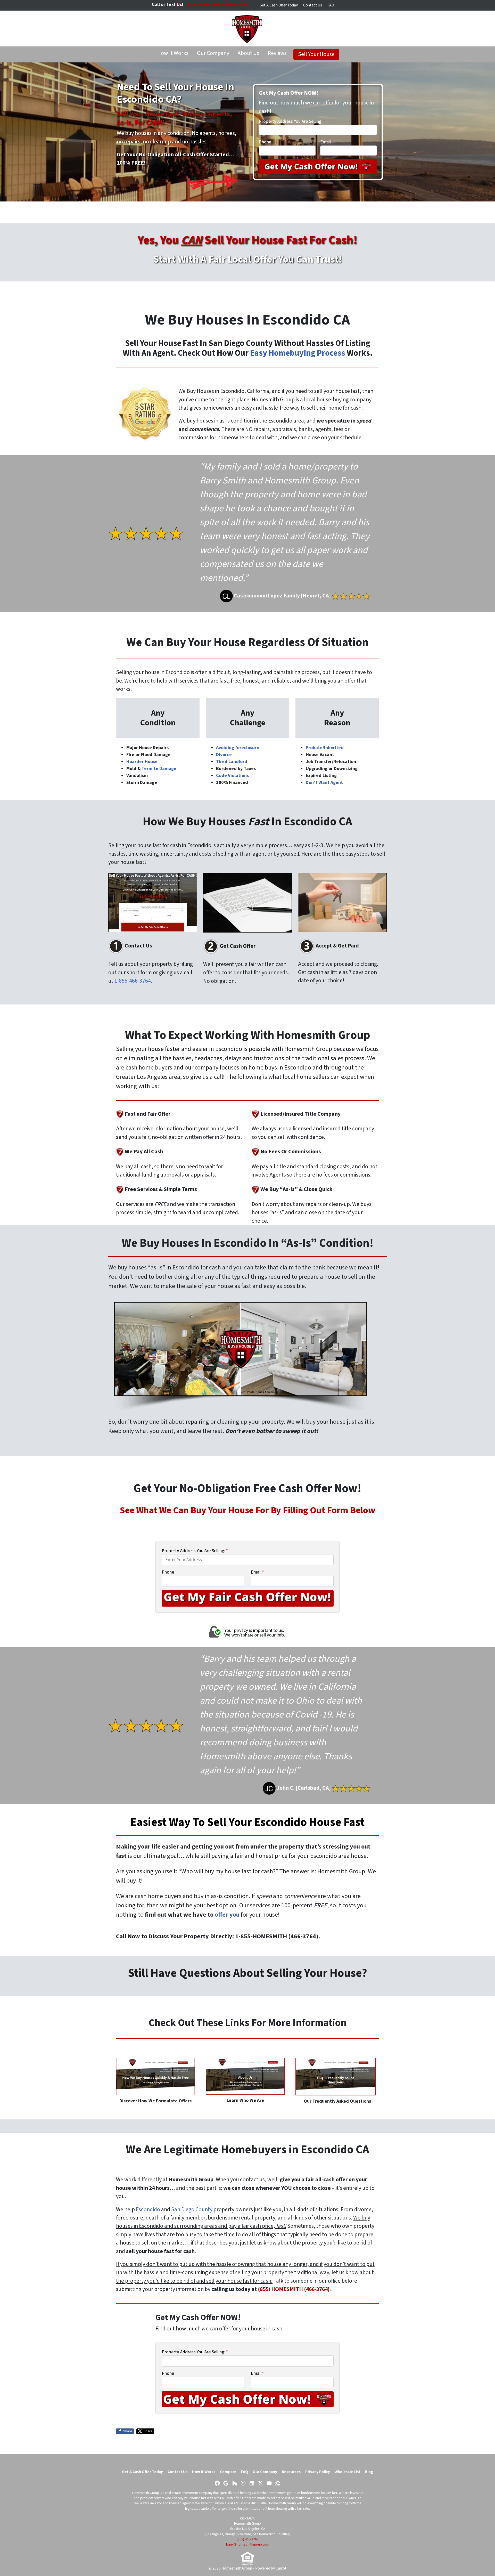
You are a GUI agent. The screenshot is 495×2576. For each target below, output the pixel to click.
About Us (248, 53)
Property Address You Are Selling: (292, 121)
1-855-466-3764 (133, 981)
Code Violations (232, 776)
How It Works (173, 53)
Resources (291, 2472)
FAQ (331, 5)
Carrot (281, 2568)
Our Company (213, 53)
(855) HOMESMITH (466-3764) (294, 2289)
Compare (228, 2472)
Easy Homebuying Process (298, 353)
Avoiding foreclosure (238, 748)
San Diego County (192, 2210)
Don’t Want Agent (324, 783)
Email (327, 142)
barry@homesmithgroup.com (248, 2544)
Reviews (277, 53)
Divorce (224, 755)
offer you (226, 1915)
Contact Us (313, 5)
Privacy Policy (318, 2472)
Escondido (148, 2210)
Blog (369, 2472)
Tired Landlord (232, 762)
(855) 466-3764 (248, 2539)
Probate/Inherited (325, 748)
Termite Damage (159, 769)
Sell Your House (316, 54)
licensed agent (180, 2503)
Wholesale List (348, 2472)
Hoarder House (142, 762)
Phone (265, 142)
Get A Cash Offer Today (279, 5)
